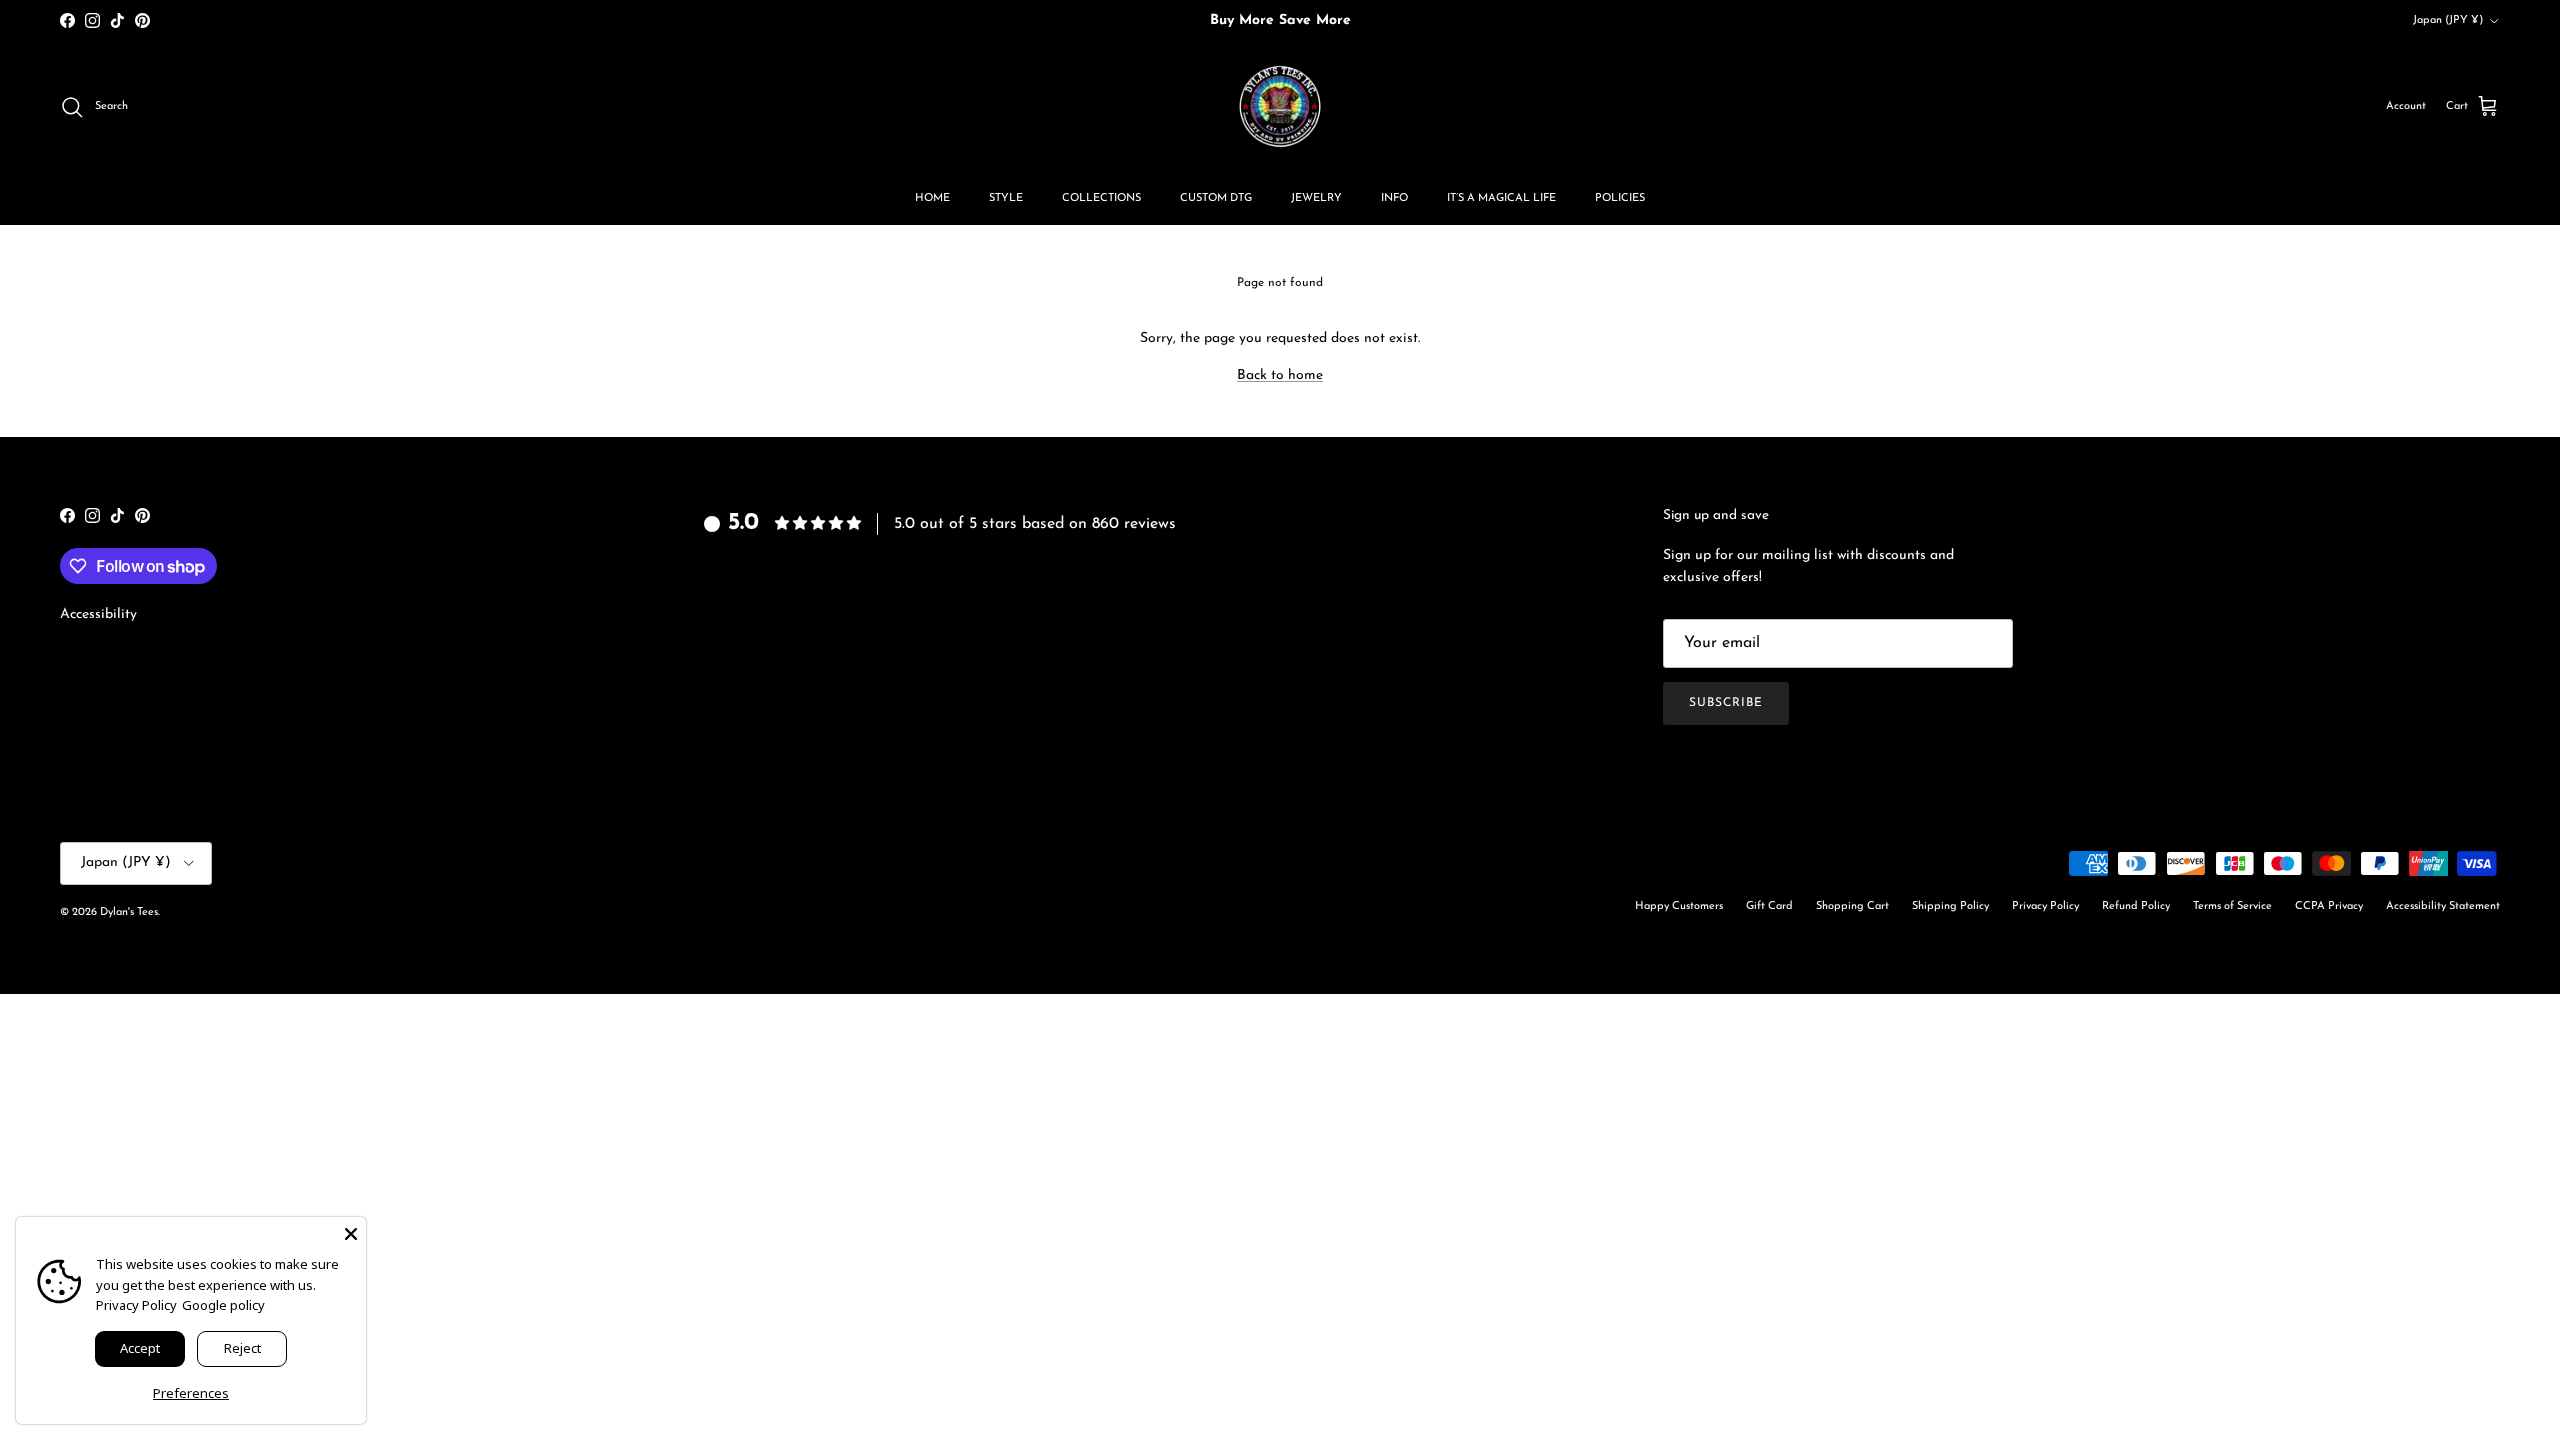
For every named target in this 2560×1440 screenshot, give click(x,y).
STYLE (1006, 198)
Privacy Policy (2045, 906)
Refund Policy (2136, 906)
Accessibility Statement (2443, 906)
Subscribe (1726, 703)
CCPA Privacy (2329, 906)
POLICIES (1620, 198)
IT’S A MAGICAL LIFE (1501, 198)
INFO (1394, 198)
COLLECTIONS (1101, 198)
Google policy (223, 1305)
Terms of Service (2232, 906)
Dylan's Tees (129, 912)
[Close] (351, 1232)
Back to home (1280, 375)
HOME (932, 198)
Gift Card (1769, 906)
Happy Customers (1679, 906)
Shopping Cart (1852, 906)
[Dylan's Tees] (1280, 107)
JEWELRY (1316, 198)
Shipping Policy (1950, 906)
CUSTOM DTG (1216, 198)
